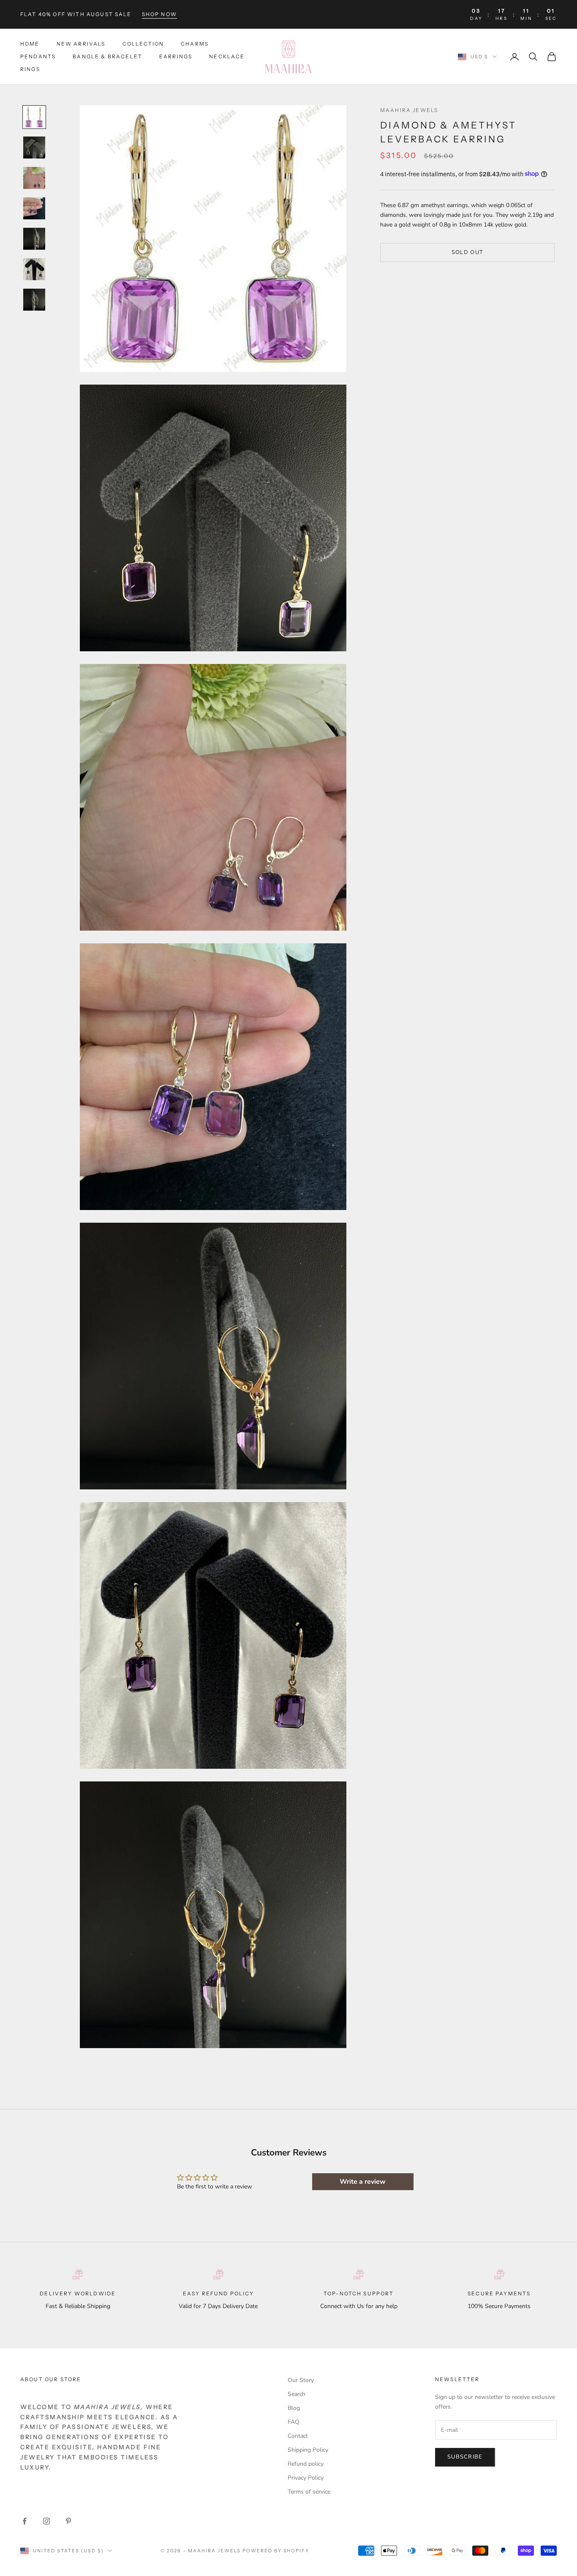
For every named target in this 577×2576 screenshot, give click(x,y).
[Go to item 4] (34, 208)
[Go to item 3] (34, 178)
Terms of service (309, 2492)
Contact (298, 2436)
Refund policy (306, 2464)
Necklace (227, 56)
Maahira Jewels (409, 110)
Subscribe (465, 2457)
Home (30, 44)
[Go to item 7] (34, 300)
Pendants (38, 56)
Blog (294, 2408)
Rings (30, 70)
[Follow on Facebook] (24, 2521)
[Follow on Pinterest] (68, 2521)
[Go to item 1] (34, 117)
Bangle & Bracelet (108, 56)
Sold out (467, 252)
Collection (143, 44)
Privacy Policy (306, 2478)
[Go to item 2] (34, 148)
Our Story (301, 2380)
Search (297, 2394)
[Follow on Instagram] (46, 2521)
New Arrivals (81, 44)
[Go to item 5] (34, 239)
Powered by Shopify (276, 2551)
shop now (159, 14)
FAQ (294, 2422)
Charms (195, 44)
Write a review (363, 2182)
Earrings (176, 56)
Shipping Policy (308, 2450)
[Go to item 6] (34, 269)
